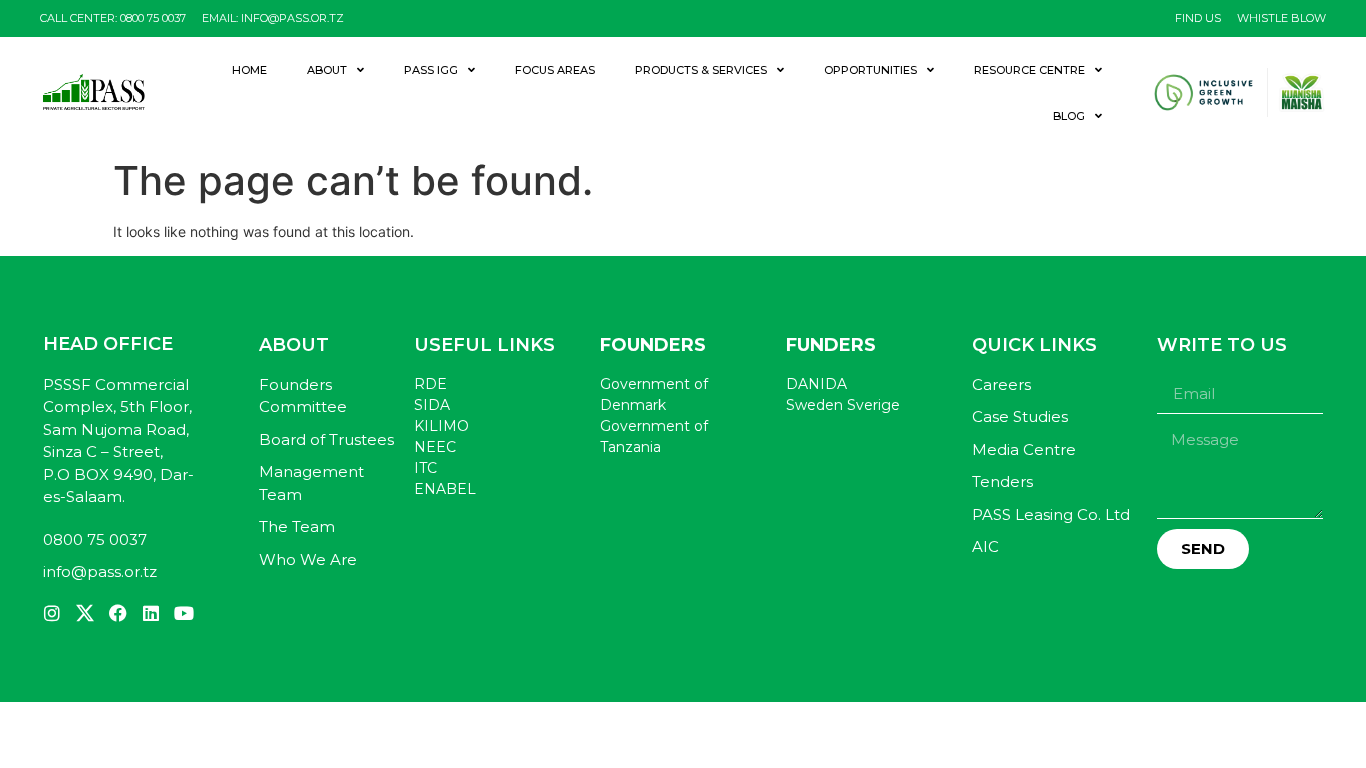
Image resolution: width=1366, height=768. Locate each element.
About (327, 70)
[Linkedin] (151, 613)
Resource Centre (1029, 70)
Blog (1069, 116)
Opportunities (870, 70)
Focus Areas (555, 70)
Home (249, 70)
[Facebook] (118, 613)
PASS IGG (431, 70)
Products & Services (701, 70)
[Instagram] (52, 613)
